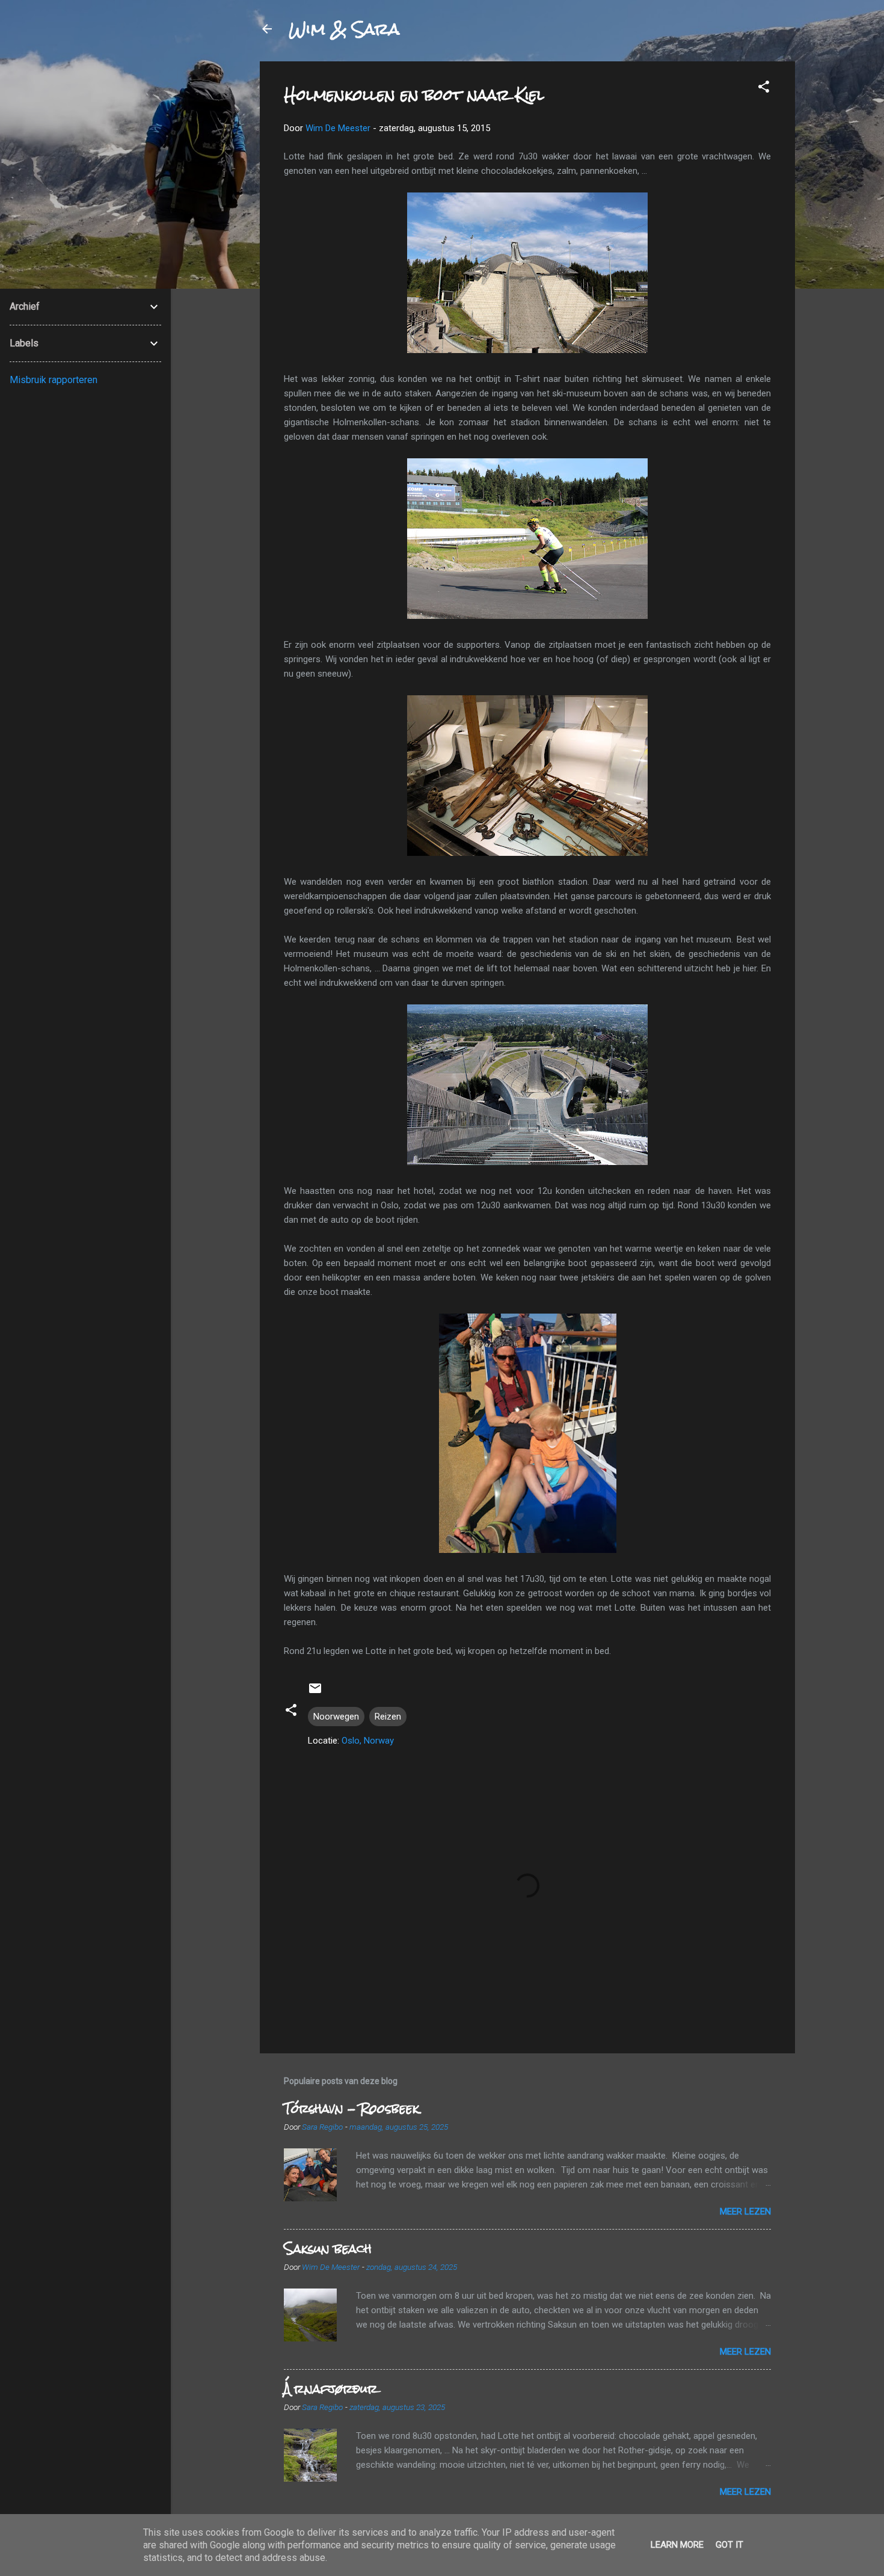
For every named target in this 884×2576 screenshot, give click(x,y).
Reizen (388, 1717)
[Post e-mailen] (315, 1692)
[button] (764, 89)
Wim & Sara (344, 29)
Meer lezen (745, 2212)
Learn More (677, 2545)
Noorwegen (336, 1717)
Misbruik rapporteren (54, 380)
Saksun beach (328, 2249)
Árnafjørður (331, 2389)
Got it (729, 2545)
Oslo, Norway (368, 1741)
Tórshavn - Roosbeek (351, 2108)
